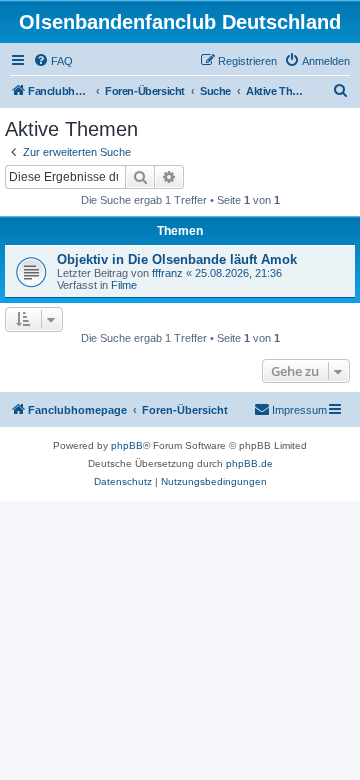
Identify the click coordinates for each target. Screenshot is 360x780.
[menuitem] (53, 61)
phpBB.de (249, 463)
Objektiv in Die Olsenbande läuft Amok (177, 259)
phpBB (127, 445)
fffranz (167, 273)
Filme (124, 285)
